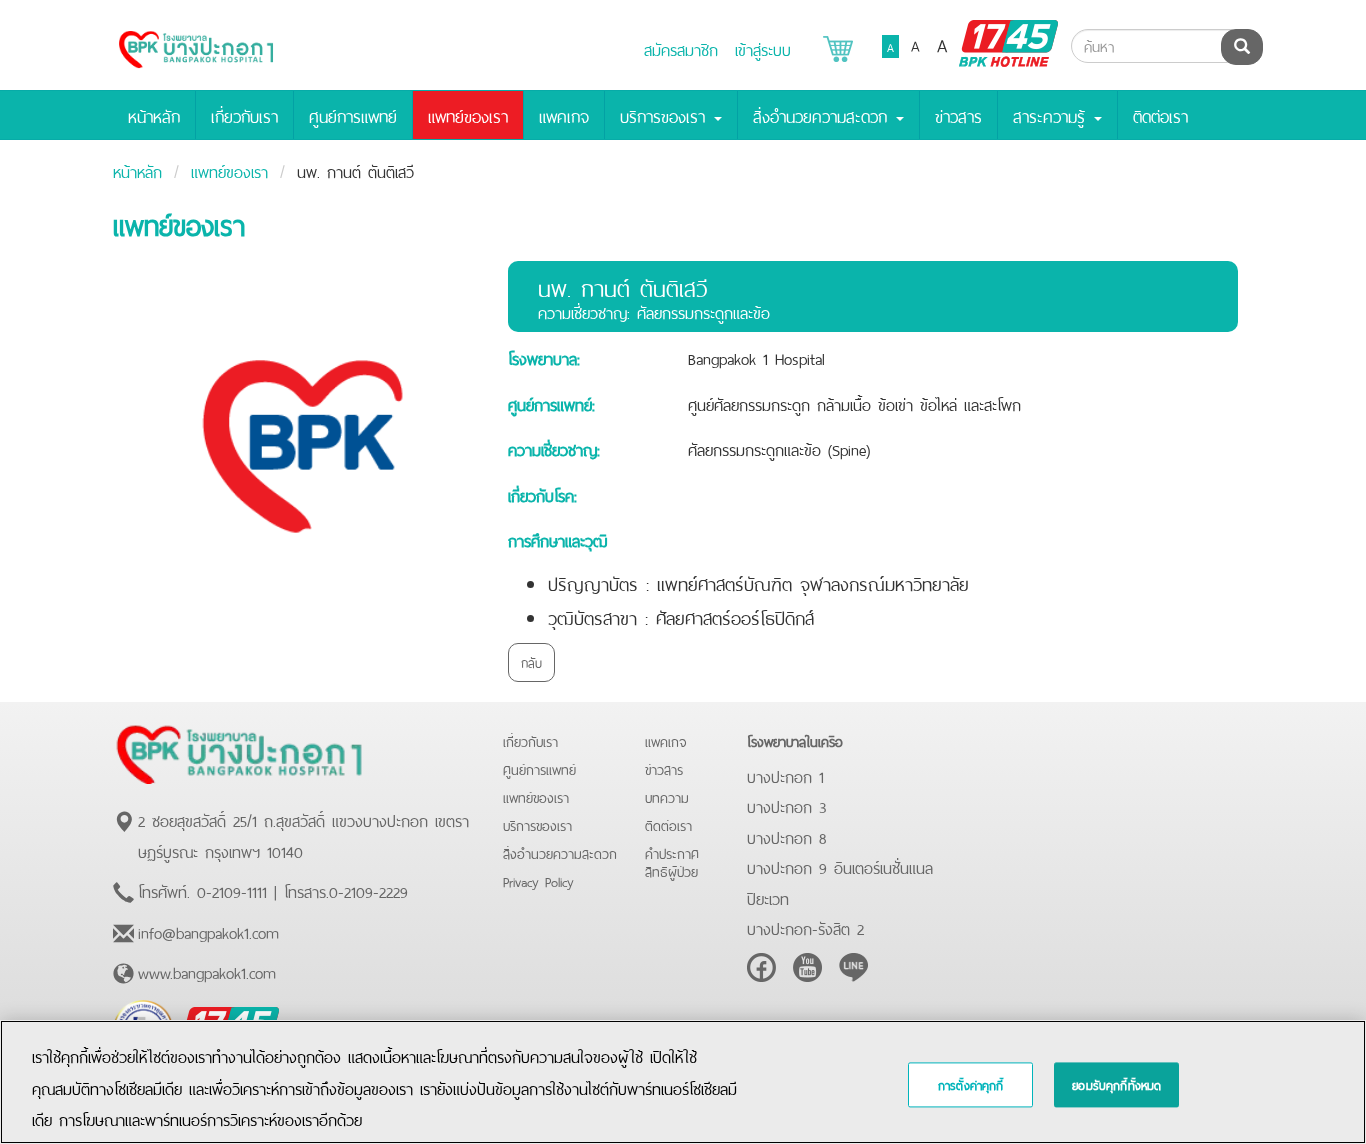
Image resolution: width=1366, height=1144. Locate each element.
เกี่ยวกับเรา (244, 115)
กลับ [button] (531, 661)
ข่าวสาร (958, 115)
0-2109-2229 (368, 890)
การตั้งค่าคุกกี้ (971, 1085)
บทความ (667, 796)
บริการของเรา (537, 824)
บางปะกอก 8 (786, 836)
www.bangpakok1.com (207, 971)
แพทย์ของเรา (468, 115)
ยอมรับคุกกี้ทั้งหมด (1116, 1085)
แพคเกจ (564, 115)
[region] (683, 1082)
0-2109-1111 (232, 890)
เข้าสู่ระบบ (763, 48)
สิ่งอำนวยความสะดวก (560, 852)
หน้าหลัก (154, 115)
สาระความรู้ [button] (1052, 115)
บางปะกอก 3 (786, 805)
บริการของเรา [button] (666, 115)
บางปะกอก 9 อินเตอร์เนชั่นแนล (840, 866)
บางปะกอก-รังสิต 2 (805, 927)
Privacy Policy (538, 880)
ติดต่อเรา (1160, 115)
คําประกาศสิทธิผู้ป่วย (672, 861)
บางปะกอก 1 (785, 775)
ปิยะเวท (768, 897)
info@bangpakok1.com (208, 931)
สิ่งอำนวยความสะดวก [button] (823, 115)
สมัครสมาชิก (681, 48)
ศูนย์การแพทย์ (353, 115)
